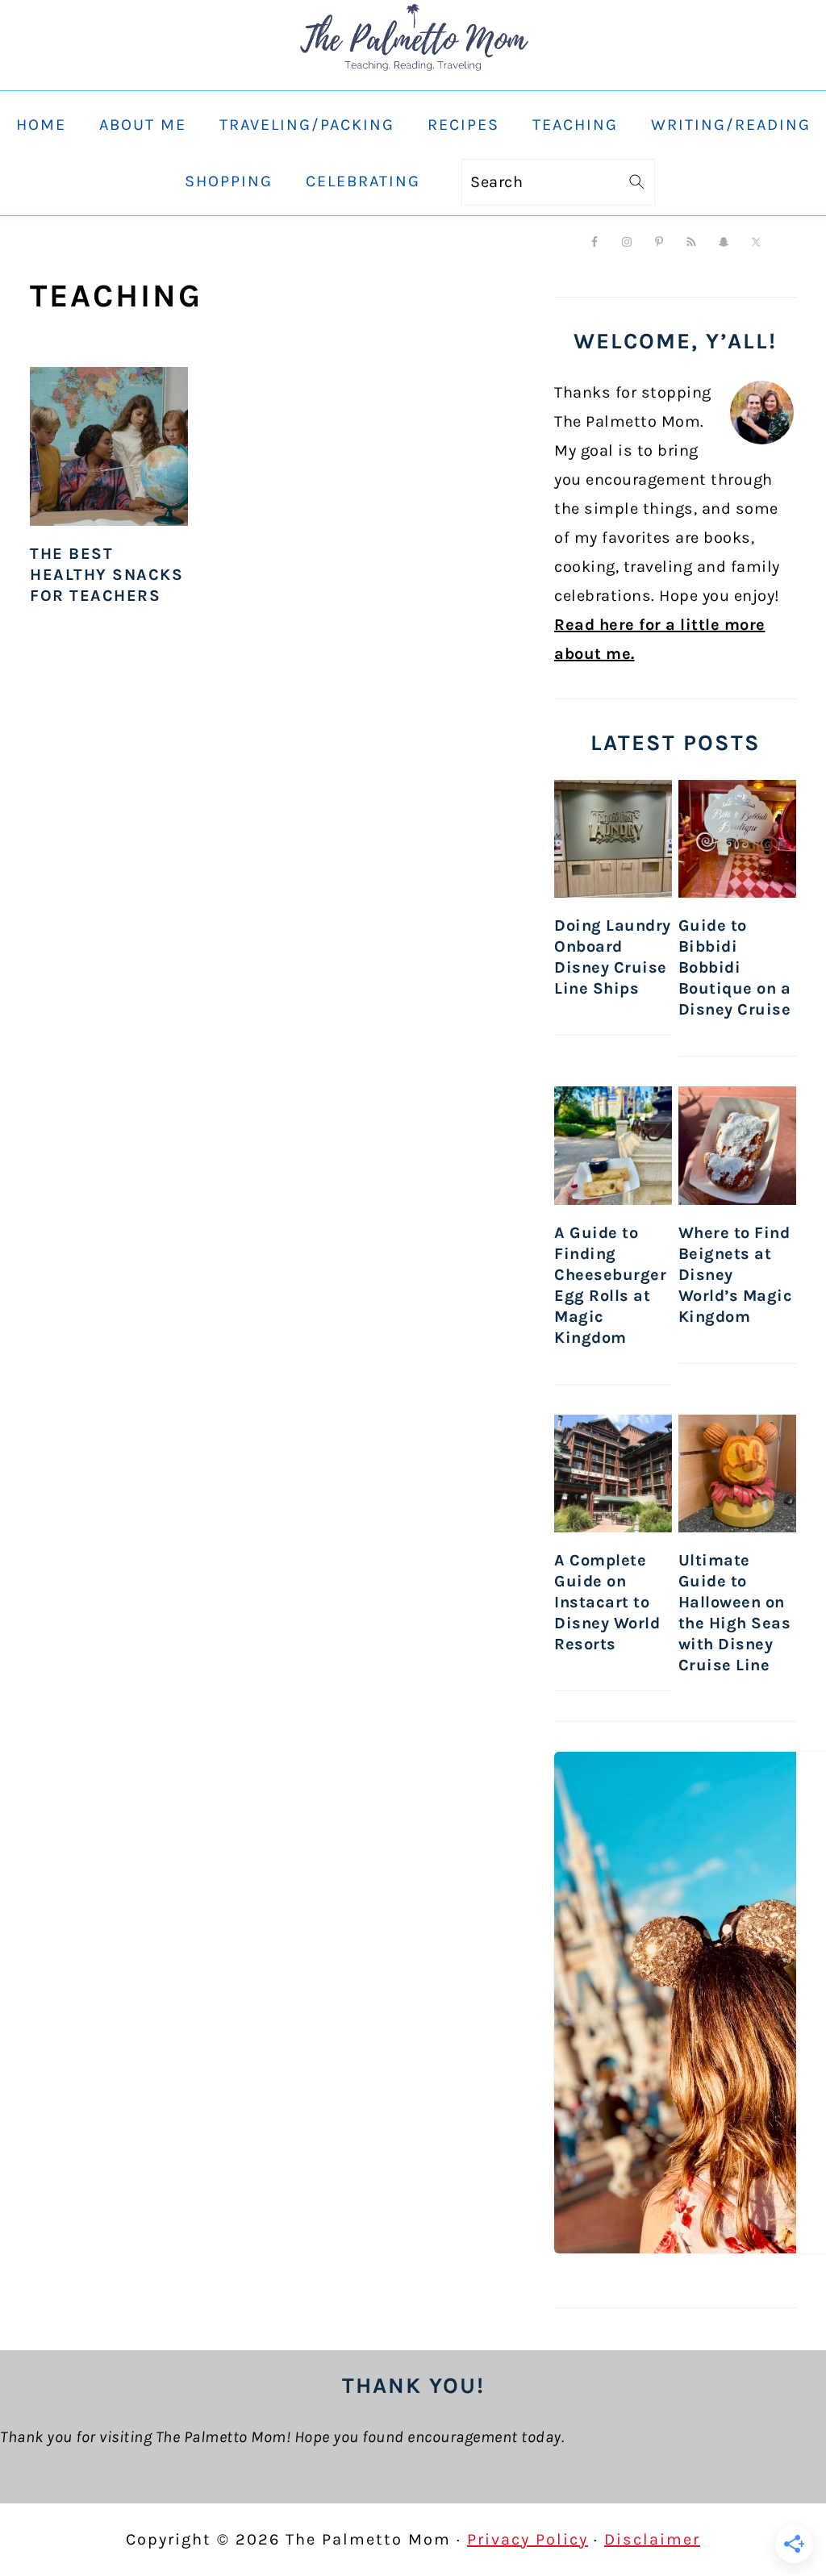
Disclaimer (652, 2539)
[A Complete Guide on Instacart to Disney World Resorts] (613, 1474)
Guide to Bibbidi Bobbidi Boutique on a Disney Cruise (735, 967)
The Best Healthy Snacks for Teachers (106, 575)
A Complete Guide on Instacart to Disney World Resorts (607, 1602)
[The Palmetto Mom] (413, 75)
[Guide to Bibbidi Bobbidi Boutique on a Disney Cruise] (737, 839)
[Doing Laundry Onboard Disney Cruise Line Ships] (613, 839)
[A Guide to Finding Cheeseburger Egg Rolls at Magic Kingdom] (613, 1146)
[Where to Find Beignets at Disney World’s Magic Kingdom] (737, 1146)
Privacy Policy (528, 2539)
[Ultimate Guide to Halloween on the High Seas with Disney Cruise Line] (737, 1474)
